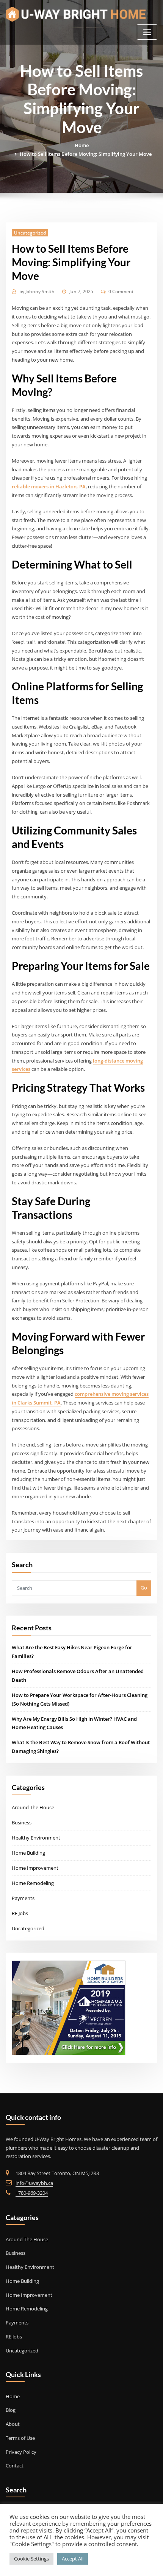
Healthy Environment (36, 1838)
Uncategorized (30, 233)
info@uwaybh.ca (34, 2183)
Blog (11, 2410)
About (13, 2424)
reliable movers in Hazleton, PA (49, 486)
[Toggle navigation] (147, 32)
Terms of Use (20, 2438)
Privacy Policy (21, 2452)
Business (22, 1822)
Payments (23, 1898)
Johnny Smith (37, 291)
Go (144, 1588)
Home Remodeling (33, 1883)
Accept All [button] (73, 2559)
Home (82, 145)
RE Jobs (20, 1913)
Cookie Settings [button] (31, 2559)
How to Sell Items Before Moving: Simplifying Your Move (86, 154)
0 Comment (121, 291)
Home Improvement (35, 1868)
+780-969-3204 (32, 2193)
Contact (15, 2466)
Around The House (33, 1807)
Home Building (28, 1853)
